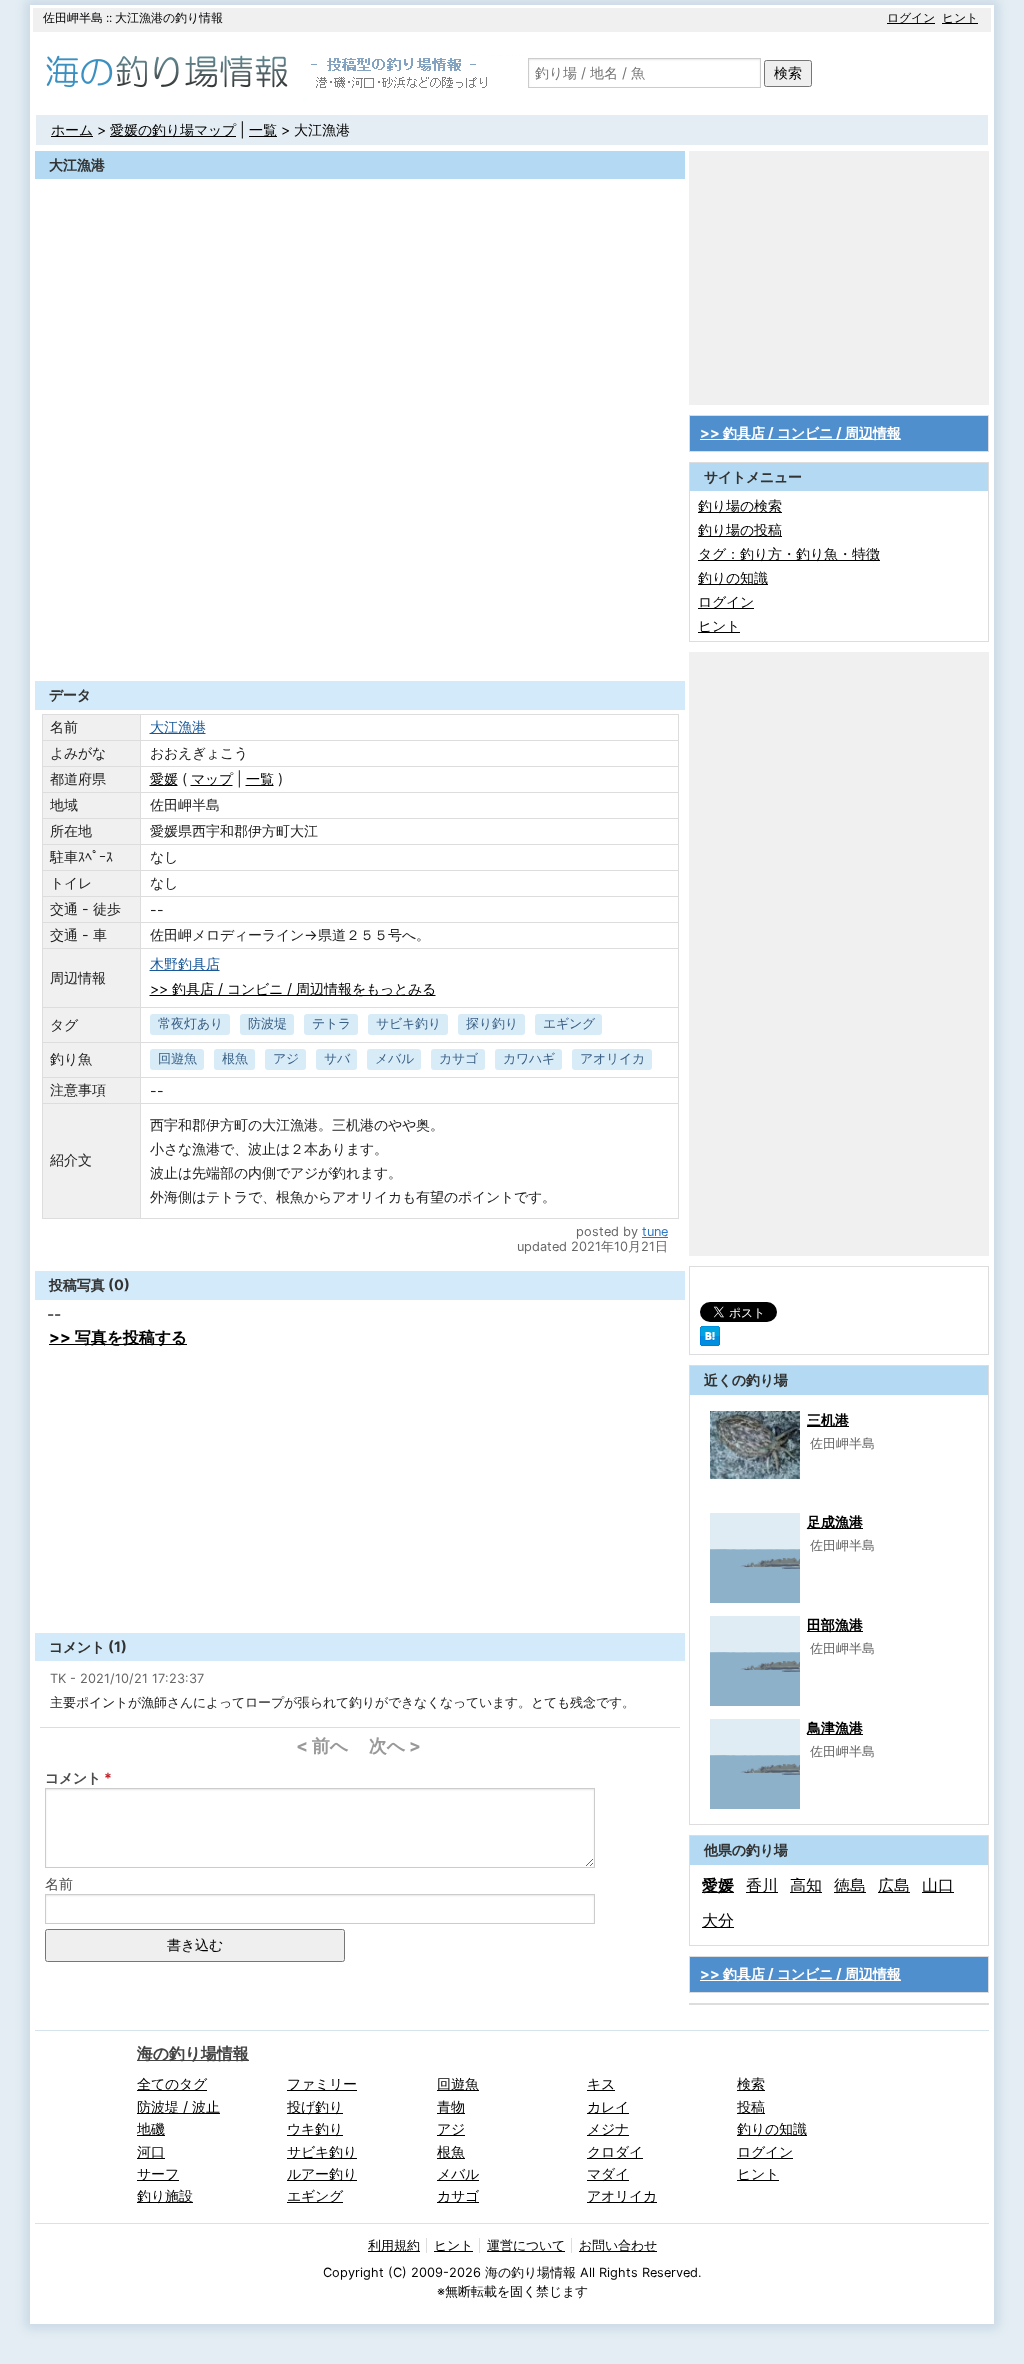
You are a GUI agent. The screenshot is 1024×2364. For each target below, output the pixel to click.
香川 (762, 1885)
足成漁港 (835, 1521)
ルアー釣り (322, 2173)
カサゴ (458, 1058)
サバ (337, 1058)
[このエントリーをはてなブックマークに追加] (710, 1340)
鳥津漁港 (835, 1727)
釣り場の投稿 (740, 529)
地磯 (151, 2128)
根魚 (235, 1058)
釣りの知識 (733, 577)
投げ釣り (315, 2106)
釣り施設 (165, 2195)
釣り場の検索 (740, 505)
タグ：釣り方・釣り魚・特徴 (789, 553)
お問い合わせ (618, 2245)
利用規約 (394, 2245)
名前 (59, 1883)
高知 (806, 1885)
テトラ (331, 1023)
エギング (569, 1023)
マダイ (608, 2173)
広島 (894, 1885)
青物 (451, 2106)
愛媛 (164, 778)
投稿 (751, 2106)
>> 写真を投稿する (118, 1337)
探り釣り (492, 1023)
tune (655, 1231)
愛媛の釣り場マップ (173, 129)
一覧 (263, 129)
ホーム (72, 129)
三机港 (828, 1419)
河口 (151, 2151)
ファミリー (322, 2083)
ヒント (960, 17)
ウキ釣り (315, 2128)
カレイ (608, 2106)
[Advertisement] (360, 632)
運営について (526, 2245)
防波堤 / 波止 (178, 2106)
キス (601, 2083)
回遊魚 (177, 1058)
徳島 (850, 1885)
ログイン (911, 17)
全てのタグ (172, 2083)
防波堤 (267, 1023)
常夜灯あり (190, 1023)
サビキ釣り (408, 1023)
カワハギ (529, 1058)
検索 (788, 72)
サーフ (158, 2173)
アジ (286, 1058)
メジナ (608, 2128)
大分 (718, 1920)
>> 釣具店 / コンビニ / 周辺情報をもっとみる (293, 988)
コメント (73, 1777)
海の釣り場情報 (193, 2053)
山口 (938, 1885)
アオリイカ (612, 1058)
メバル (394, 1058)
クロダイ (615, 2151)
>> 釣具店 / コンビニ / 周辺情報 (800, 432)
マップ (212, 778)
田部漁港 (835, 1624)
